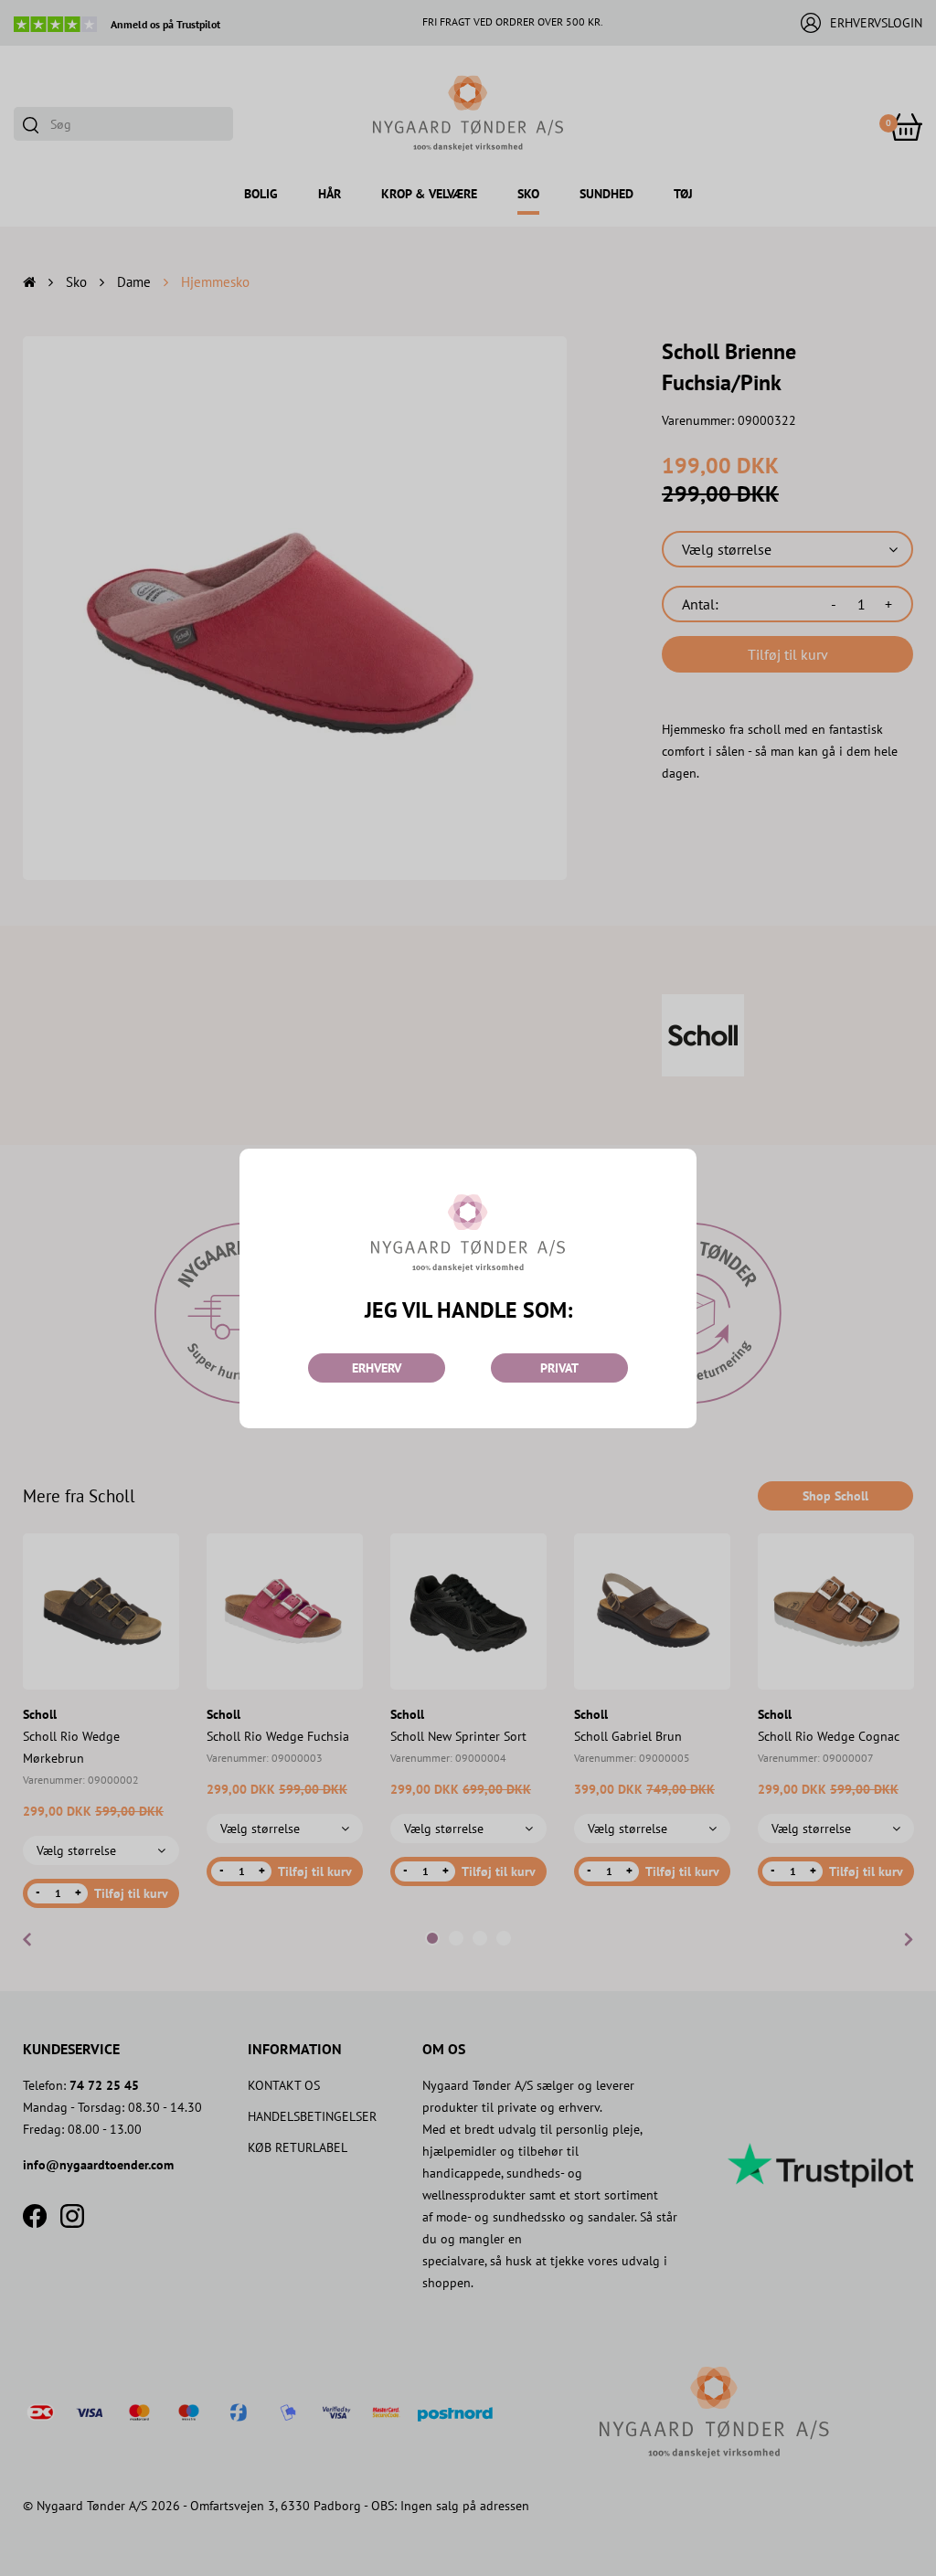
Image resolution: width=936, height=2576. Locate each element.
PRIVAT (559, 1368)
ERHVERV (377, 1368)
